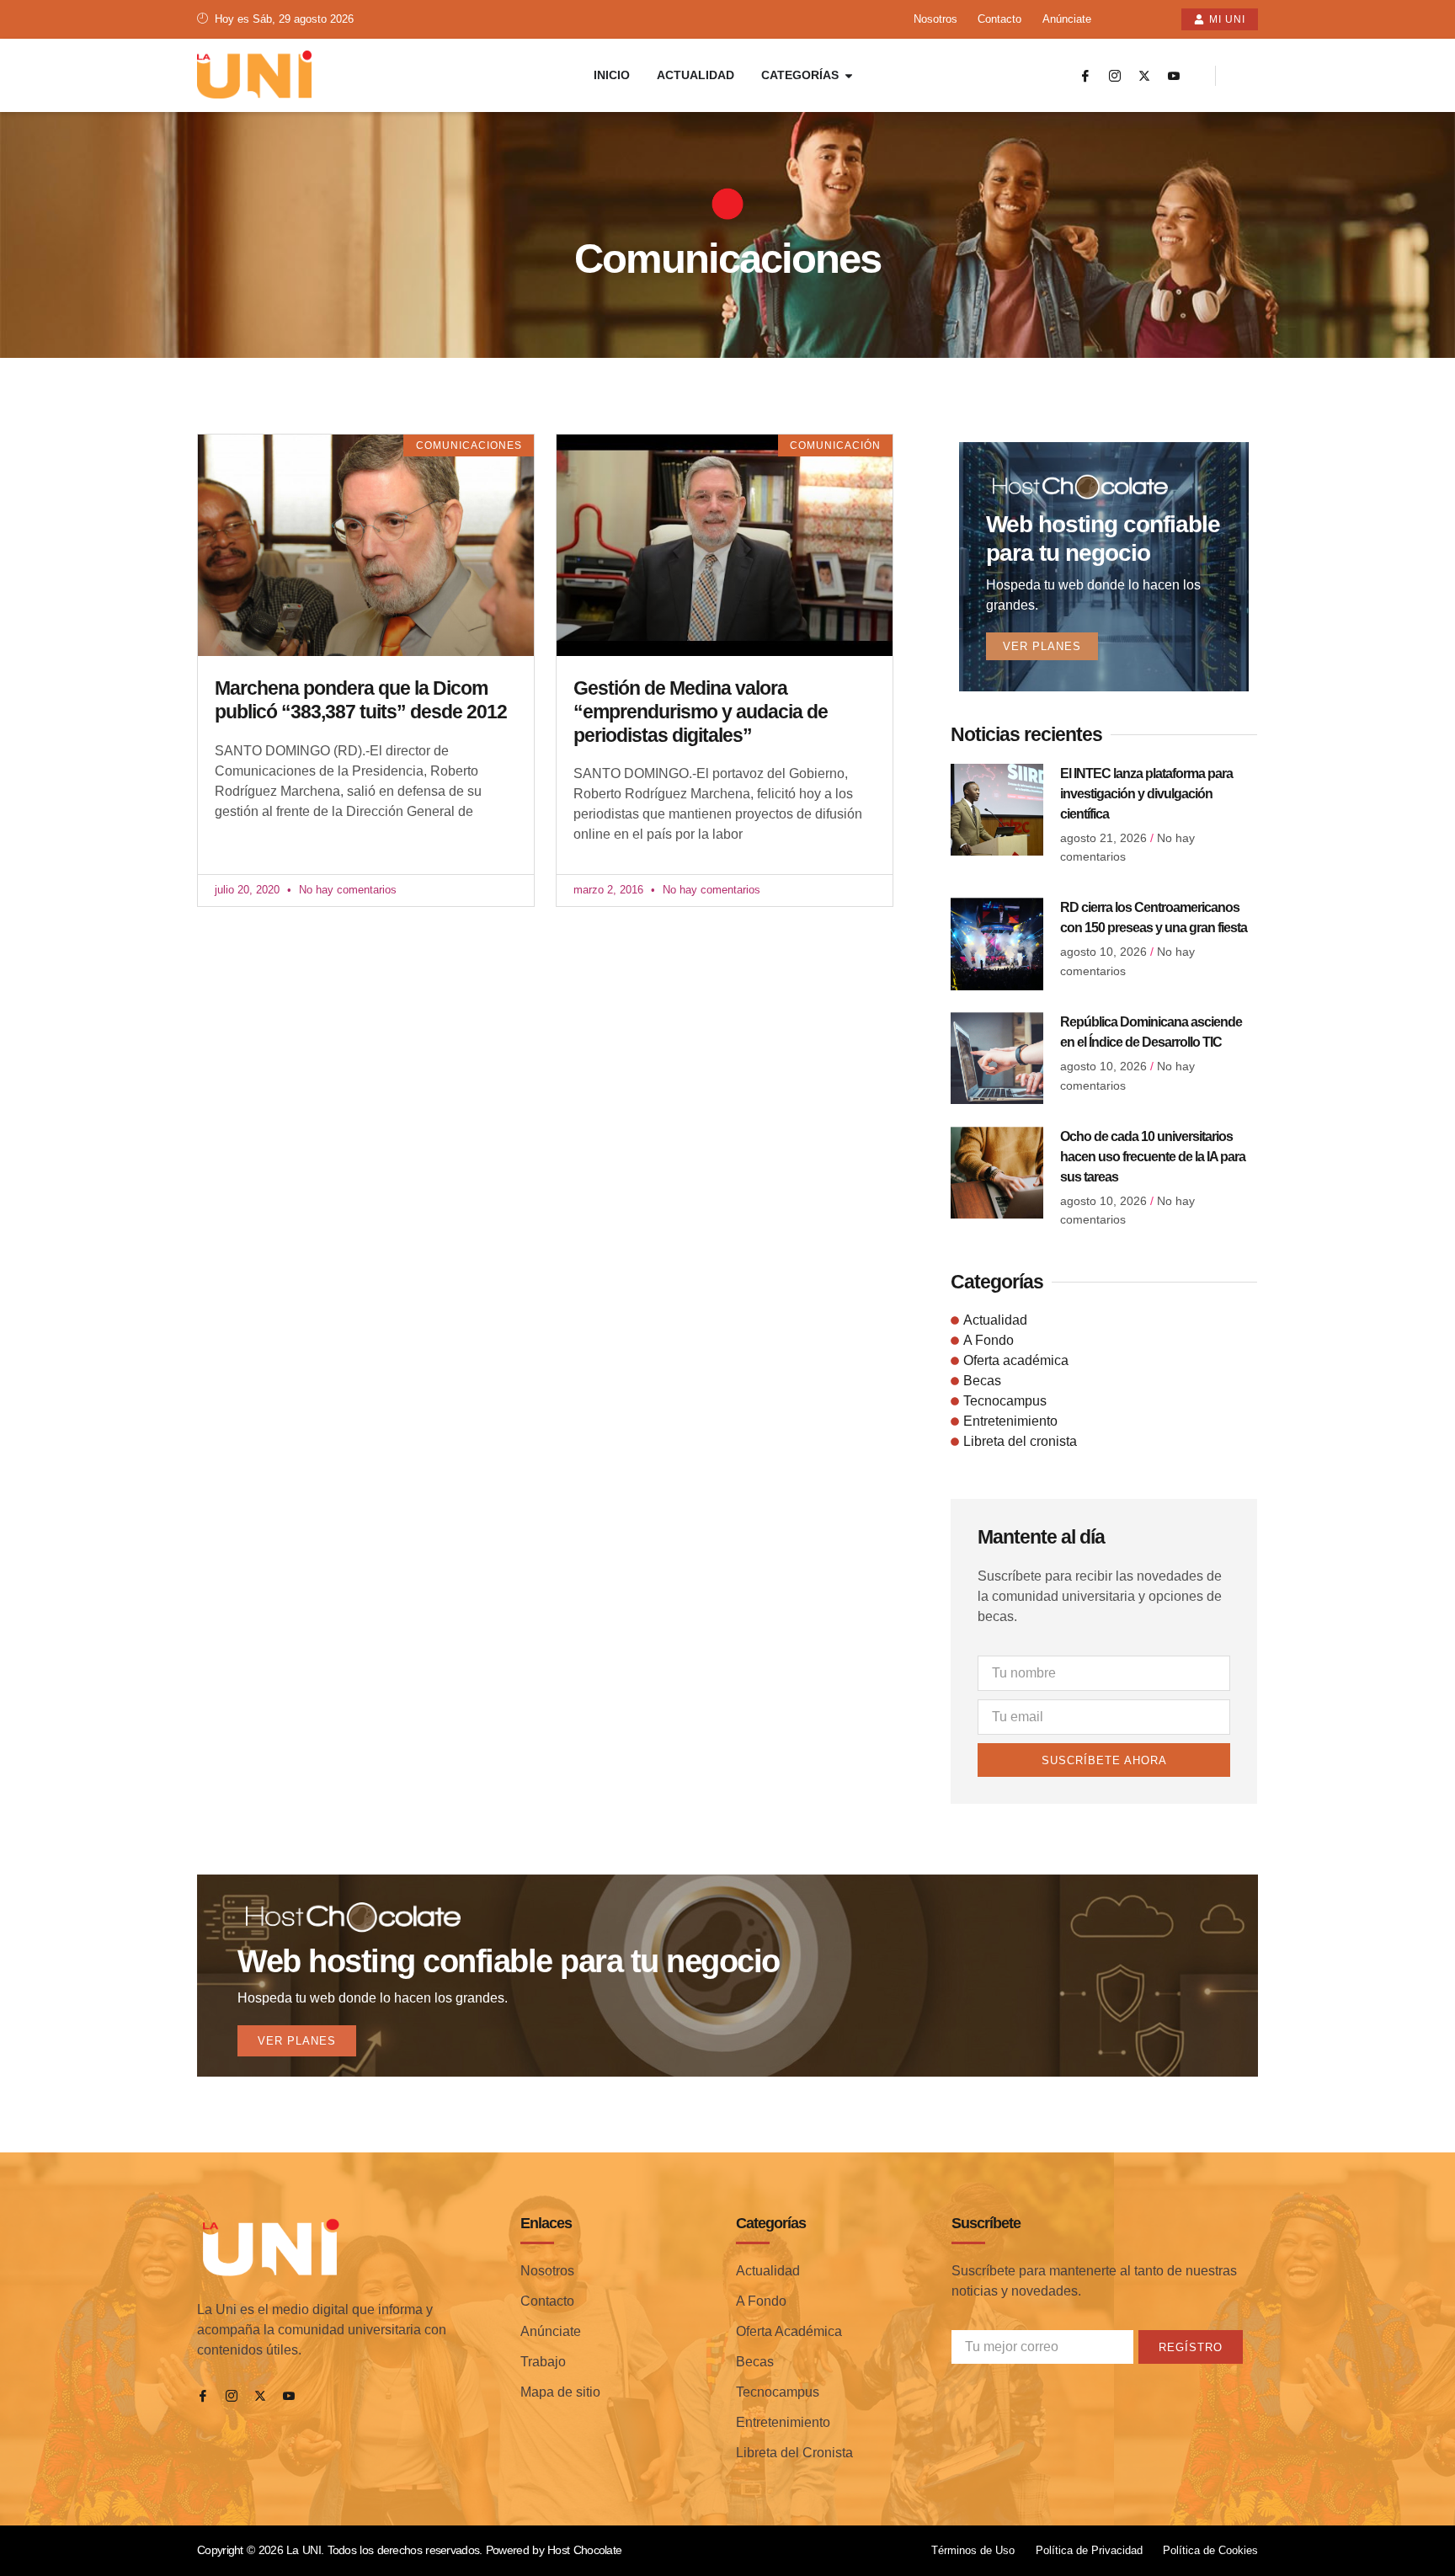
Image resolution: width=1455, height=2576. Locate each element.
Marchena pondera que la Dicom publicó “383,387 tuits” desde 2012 (361, 700)
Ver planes (1042, 646)
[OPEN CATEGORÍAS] (849, 75)
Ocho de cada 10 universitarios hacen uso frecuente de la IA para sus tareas (1153, 1157)
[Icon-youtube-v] (1174, 76)
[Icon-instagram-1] (1115, 76)
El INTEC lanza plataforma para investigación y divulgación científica (1146, 794)
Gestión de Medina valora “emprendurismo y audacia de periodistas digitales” (701, 711)
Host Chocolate (584, 2550)
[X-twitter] (1144, 76)
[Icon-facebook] (1085, 76)
